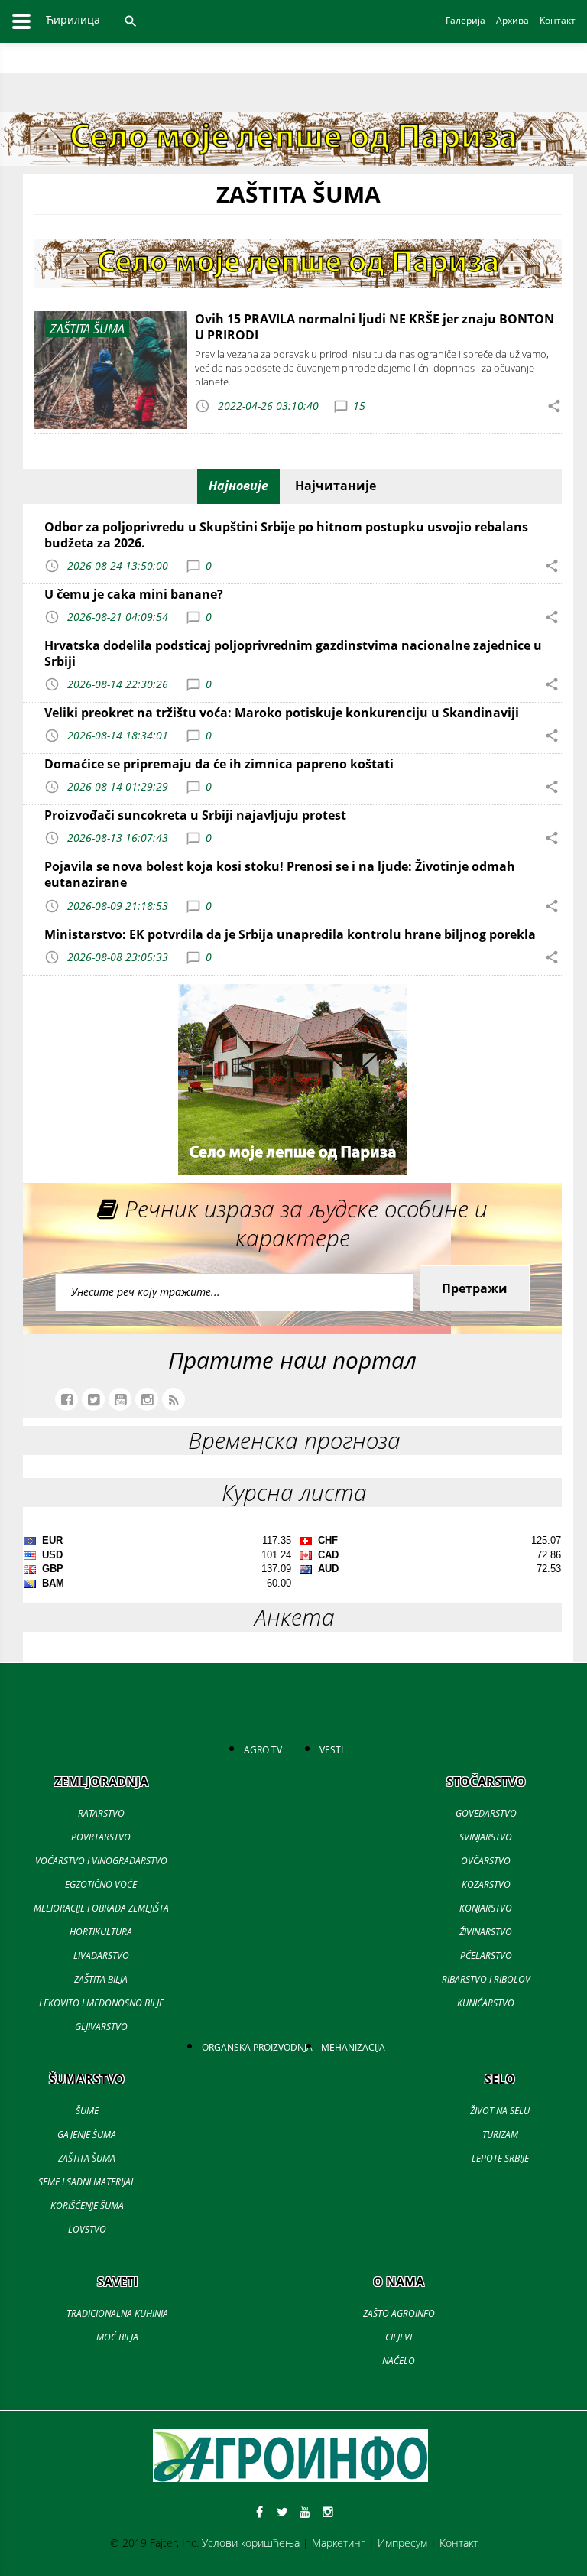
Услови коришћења (251, 2543)
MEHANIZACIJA (353, 2047)
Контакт (459, 2543)
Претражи (475, 1288)
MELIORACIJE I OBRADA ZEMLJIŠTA (101, 1908)
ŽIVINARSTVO (486, 1932)
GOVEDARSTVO (486, 1813)
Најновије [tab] (238, 486)
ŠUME (87, 2111)
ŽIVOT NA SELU (500, 2111)
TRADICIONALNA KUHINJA (117, 2313)
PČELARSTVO (486, 1956)
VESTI (331, 1750)
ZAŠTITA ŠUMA (87, 2158)
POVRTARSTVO (101, 1837)
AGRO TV (263, 1750)
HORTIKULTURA (101, 1932)
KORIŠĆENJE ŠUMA (87, 2206)
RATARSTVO (101, 1813)
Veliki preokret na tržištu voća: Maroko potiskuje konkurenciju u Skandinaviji (282, 713)
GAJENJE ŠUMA (87, 2134)
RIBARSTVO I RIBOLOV (486, 1979)
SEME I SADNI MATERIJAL (87, 2182)
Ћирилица (73, 19)
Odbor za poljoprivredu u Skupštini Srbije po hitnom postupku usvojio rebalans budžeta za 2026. (286, 535)
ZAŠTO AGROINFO (399, 2313)
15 (359, 406)
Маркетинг (339, 2543)
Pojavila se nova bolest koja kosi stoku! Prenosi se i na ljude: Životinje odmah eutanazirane (280, 874)
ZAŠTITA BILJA (101, 1979)
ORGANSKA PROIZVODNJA (257, 2047)
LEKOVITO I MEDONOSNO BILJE (101, 2003)
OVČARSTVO (486, 1861)
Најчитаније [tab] (336, 486)
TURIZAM (500, 2134)
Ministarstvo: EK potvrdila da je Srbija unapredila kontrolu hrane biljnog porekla (290, 934)
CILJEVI (399, 2337)
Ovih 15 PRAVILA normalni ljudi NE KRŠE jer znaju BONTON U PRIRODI (375, 327)
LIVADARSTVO (101, 1956)
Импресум (402, 2543)
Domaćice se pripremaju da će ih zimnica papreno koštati (219, 764)
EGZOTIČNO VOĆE (101, 1884)
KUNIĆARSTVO (486, 2003)
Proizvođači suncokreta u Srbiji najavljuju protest (195, 815)
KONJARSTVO (486, 1908)
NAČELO (399, 2361)
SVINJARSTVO (486, 1837)
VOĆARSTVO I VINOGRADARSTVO (101, 1861)
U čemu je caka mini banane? (134, 594)
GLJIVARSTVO (101, 2027)
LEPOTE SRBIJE (500, 2158)
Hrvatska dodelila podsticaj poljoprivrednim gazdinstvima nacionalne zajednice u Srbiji (293, 653)
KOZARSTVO (486, 1884)
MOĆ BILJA (117, 2337)
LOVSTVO (87, 2229)
